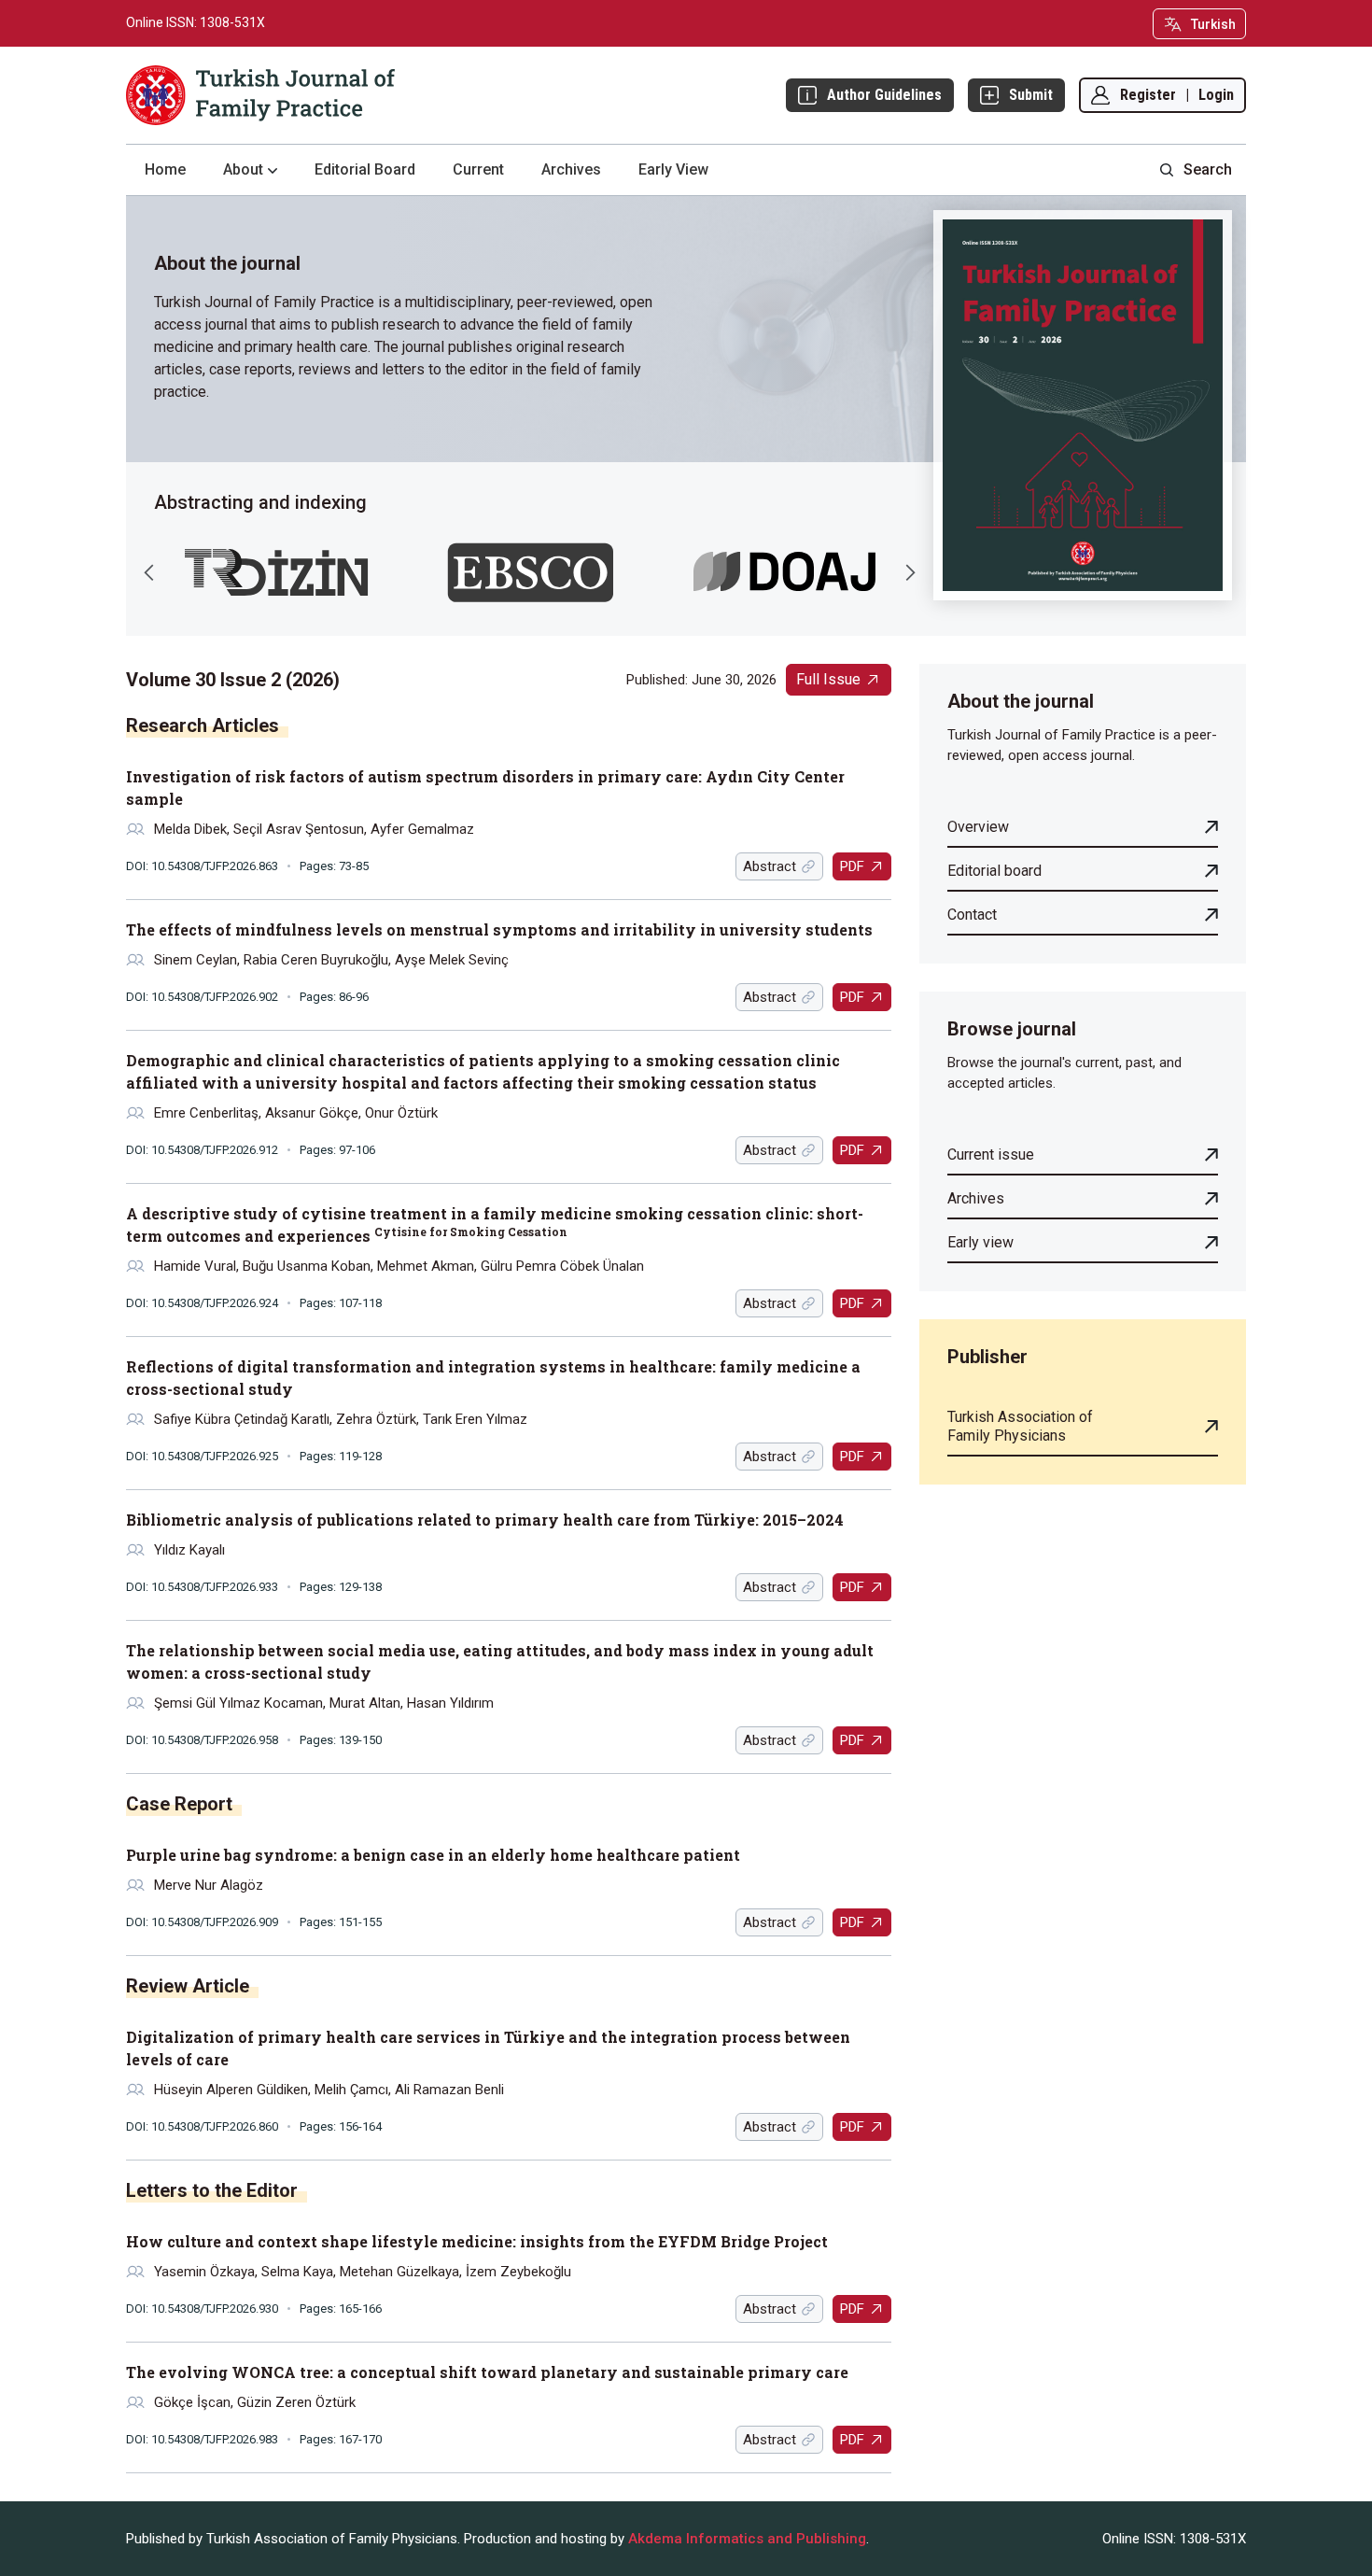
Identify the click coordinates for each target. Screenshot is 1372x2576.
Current (478, 169)
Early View (673, 169)
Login (1216, 95)
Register (1148, 95)
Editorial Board (365, 169)
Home (165, 169)
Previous (149, 572)
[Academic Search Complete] (530, 572)
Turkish (1213, 24)
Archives (571, 169)
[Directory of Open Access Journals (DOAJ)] (784, 572)
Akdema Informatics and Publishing (747, 2539)
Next (910, 572)
